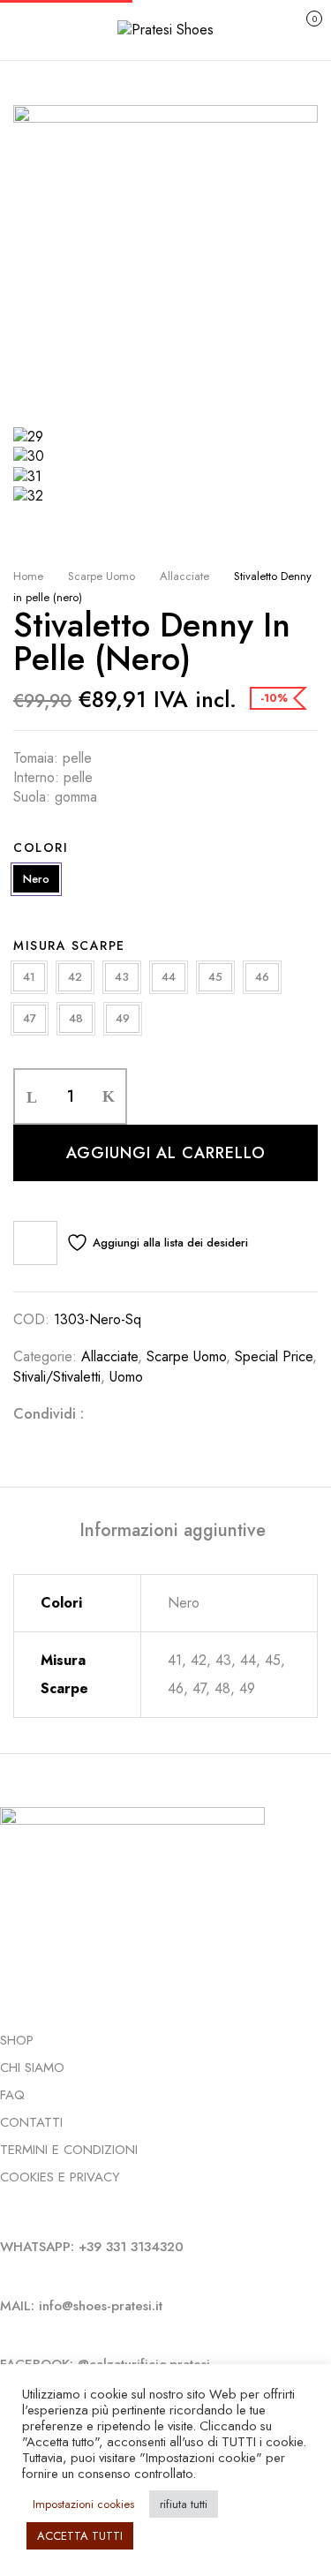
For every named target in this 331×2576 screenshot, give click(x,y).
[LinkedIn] (163, 1414)
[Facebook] (107, 1414)
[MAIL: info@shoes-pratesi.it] (5, 2276)
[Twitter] (135, 1414)
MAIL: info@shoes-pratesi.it (81, 2306)
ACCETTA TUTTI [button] (80, 2536)
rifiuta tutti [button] (184, 2504)
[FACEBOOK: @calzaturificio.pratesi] (5, 2334)
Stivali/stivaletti (57, 1377)
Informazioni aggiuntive (173, 1531)
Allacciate (184, 576)
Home (28, 576)
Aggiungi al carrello (166, 1153)
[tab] (173, 1531)
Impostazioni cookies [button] (83, 2504)
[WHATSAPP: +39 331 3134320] (5, 2217)
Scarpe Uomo (102, 576)
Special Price (274, 1356)
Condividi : (49, 1414)
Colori (41, 847)
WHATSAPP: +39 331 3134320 (92, 2247)
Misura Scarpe (69, 945)
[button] (295, 28)
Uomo (126, 1377)
